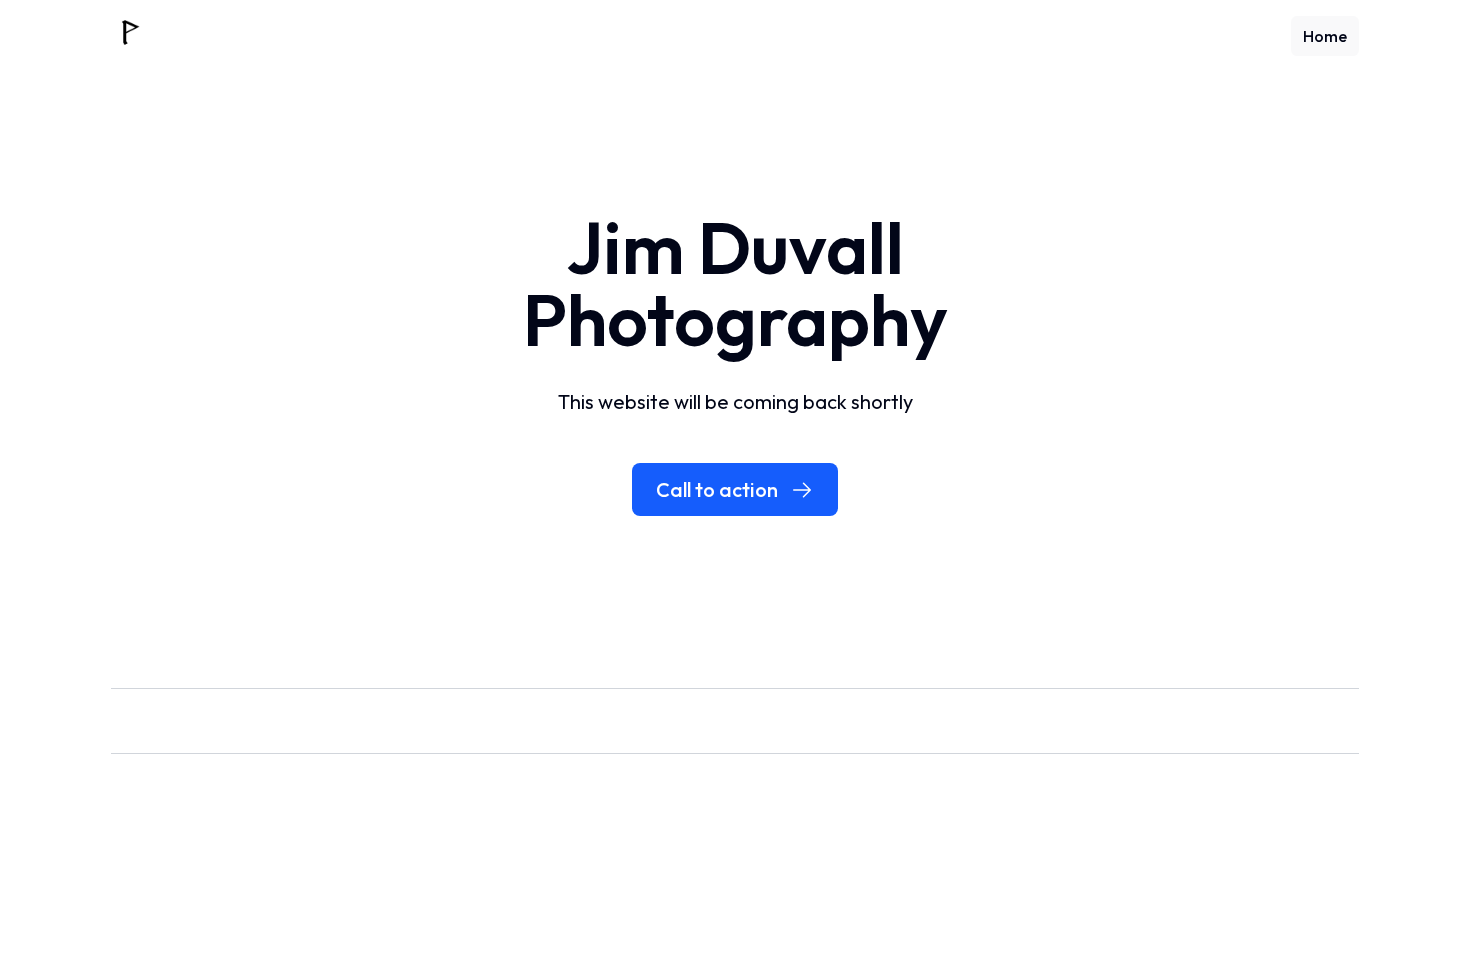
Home (1325, 36)
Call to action (717, 489)
